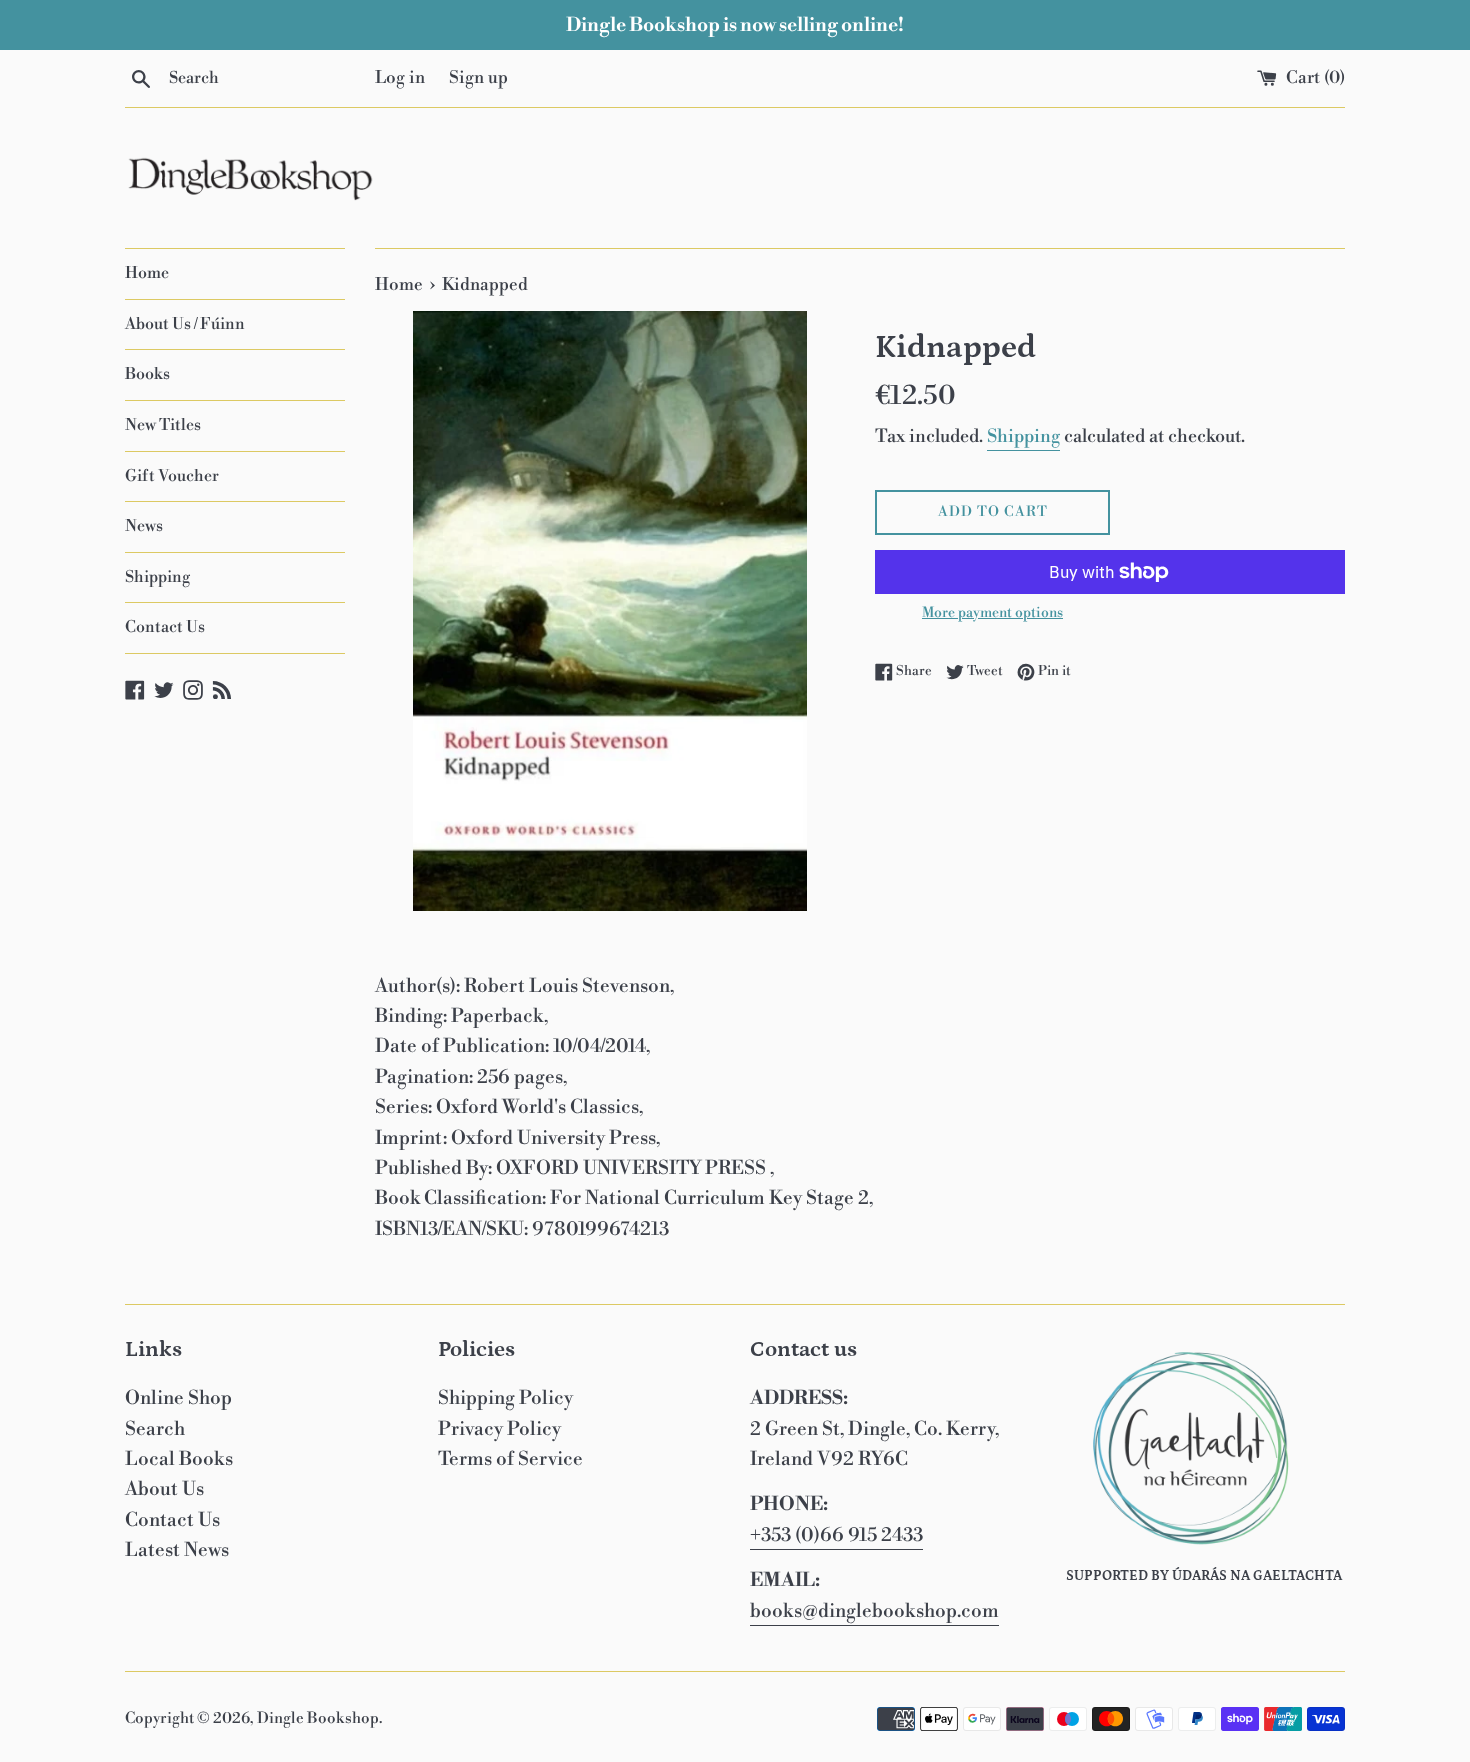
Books (147, 374)
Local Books (179, 1459)
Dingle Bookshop (318, 1718)
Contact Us (165, 627)
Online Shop (178, 1398)
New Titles (163, 425)
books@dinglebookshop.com (874, 1611)
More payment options (992, 613)
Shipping (157, 577)
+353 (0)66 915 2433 (836, 1535)
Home (147, 273)
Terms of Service (510, 1459)
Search (155, 1429)
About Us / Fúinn (185, 324)
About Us (164, 1489)
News (144, 526)
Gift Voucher (172, 476)
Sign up (478, 78)
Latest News (177, 1550)
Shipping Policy (505, 1398)
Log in (400, 78)
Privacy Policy (499, 1429)
